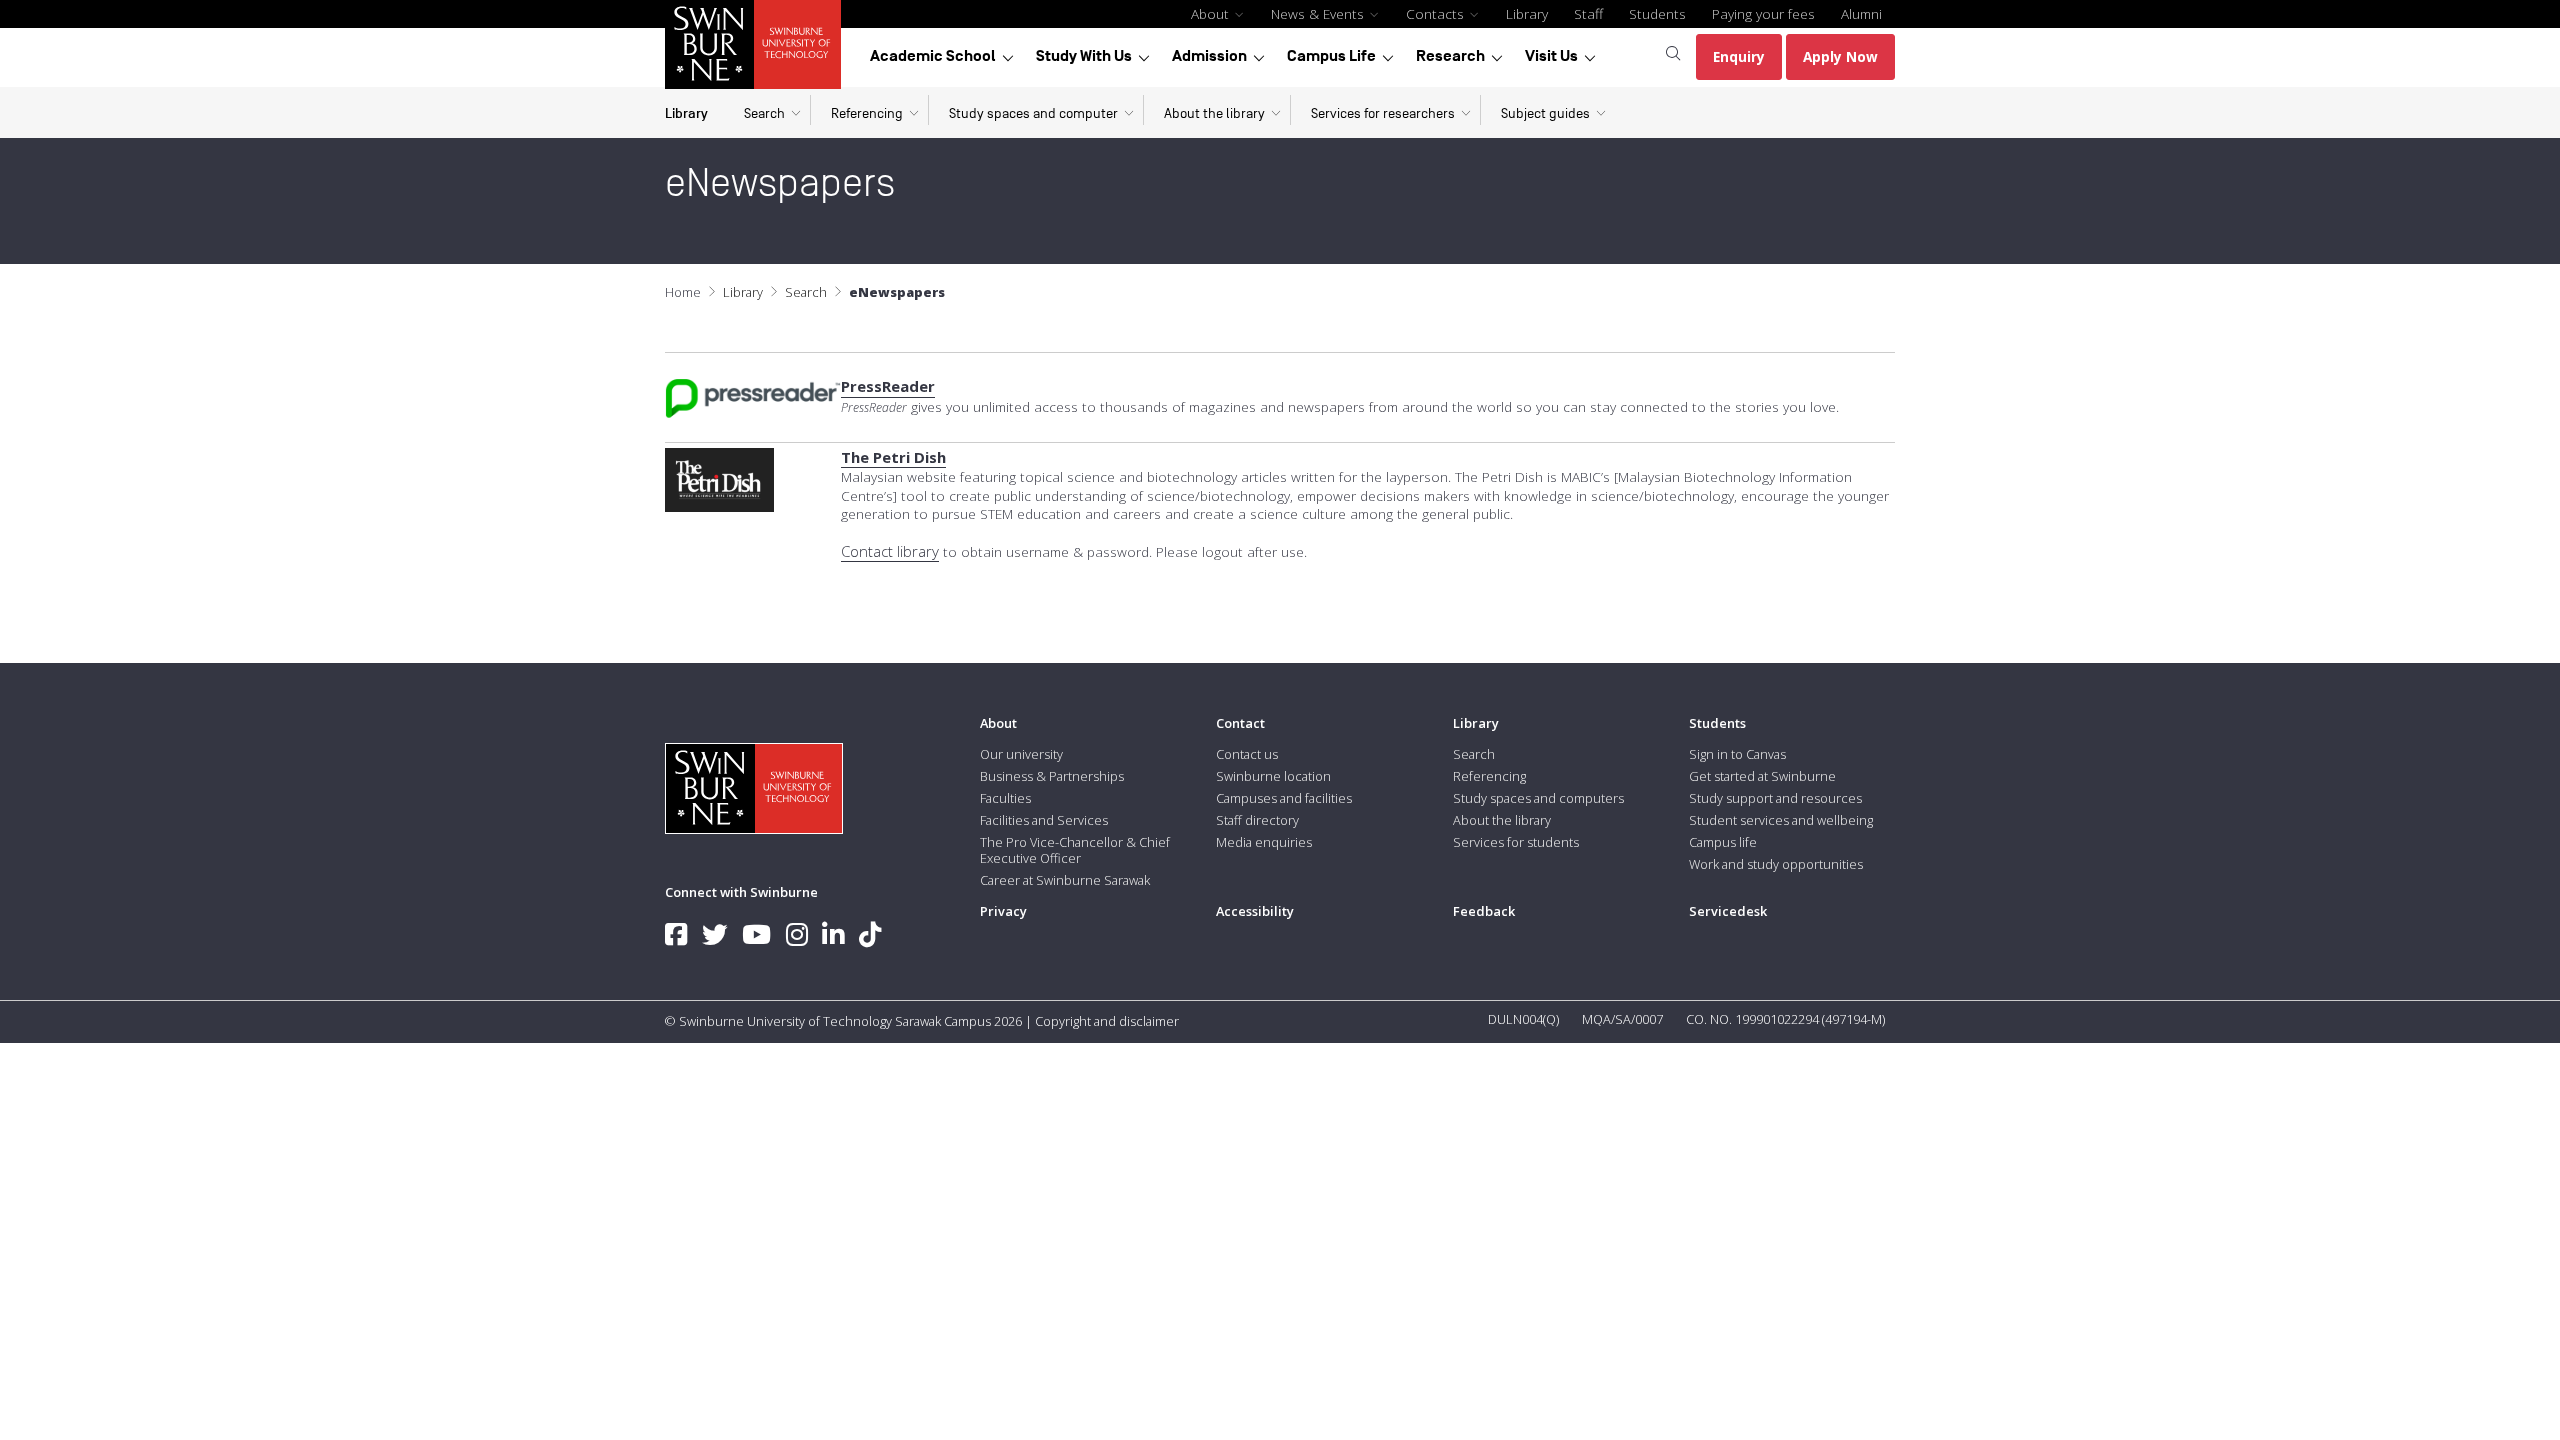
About (1212, 13)
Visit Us (1551, 56)
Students (1657, 13)
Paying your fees (1763, 13)
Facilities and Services (1044, 820)
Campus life (1723, 842)
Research (1450, 56)
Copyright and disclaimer (1107, 1021)
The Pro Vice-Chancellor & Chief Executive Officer (1075, 850)
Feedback (1484, 911)
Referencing (867, 113)
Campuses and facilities (1284, 798)
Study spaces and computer (1033, 113)
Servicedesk (1728, 911)
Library (1527, 13)
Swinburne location (1273, 776)
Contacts (1437, 13)
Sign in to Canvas (1737, 754)
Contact (1240, 723)
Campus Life (1331, 56)
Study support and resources (1775, 798)
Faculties (1005, 798)
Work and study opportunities (1776, 864)
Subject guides (1545, 113)
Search (764, 113)
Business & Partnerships (1052, 776)
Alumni (1861, 13)
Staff (1588, 13)
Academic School (933, 56)
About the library (1214, 113)
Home (683, 292)
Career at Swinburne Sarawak (1065, 880)
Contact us (1247, 754)
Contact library (890, 551)
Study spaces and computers (1538, 798)
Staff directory (1257, 820)
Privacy (1003, 911)
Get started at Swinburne (1762, 776)
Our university (1021, 754)
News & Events (1319, 13)
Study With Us (1084, 56)
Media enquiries (1264, 842)
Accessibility (1255, 911)
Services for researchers (1383, 113)
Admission (1209, 56)
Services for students (1516, 842)
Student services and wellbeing (1781, 820)
